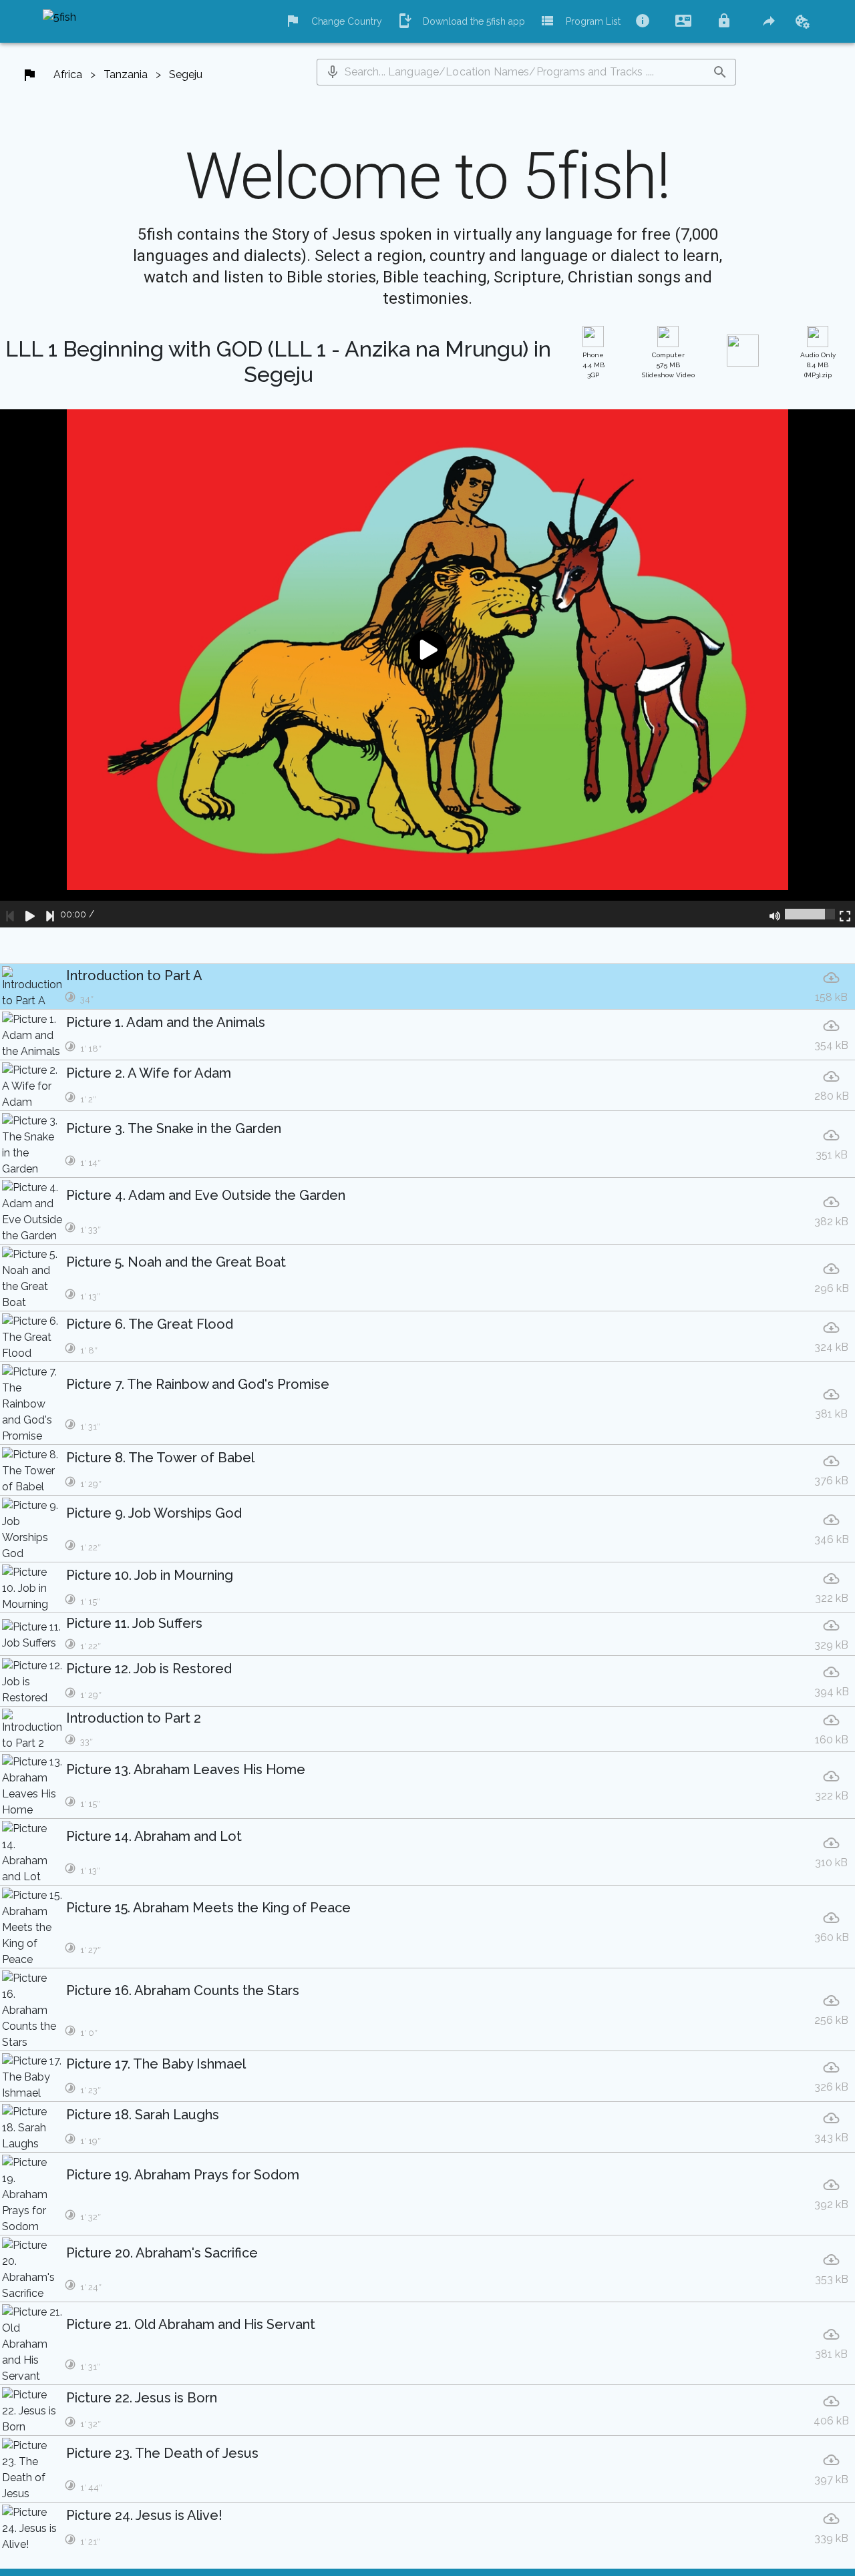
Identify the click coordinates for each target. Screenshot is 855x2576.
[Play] (30, 914)
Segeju (186, 74)
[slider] (810, 914)
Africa (68, 74)
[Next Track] (50, 914)
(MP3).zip (818, 365)
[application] (427, 668)
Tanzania (126, 74)
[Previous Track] (10, 914)
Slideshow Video (668, 365)
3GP (593, 365)
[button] (333, 72)
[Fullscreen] (845, 914)
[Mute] (775, 914)
